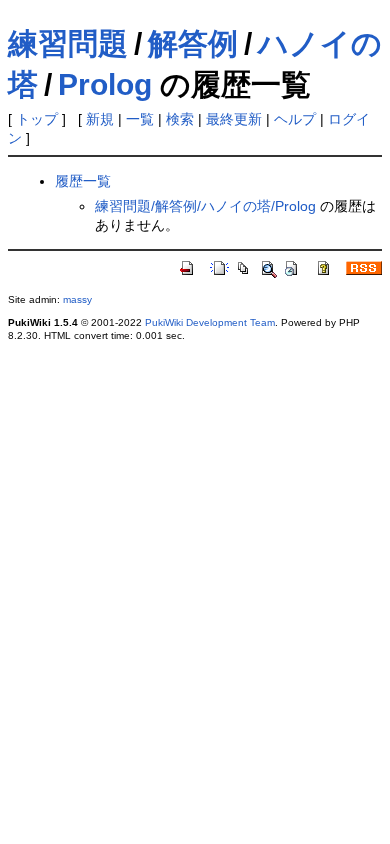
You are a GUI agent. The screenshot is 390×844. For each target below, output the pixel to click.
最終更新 (234, 119)
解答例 (193, 43)
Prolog (105, 84)
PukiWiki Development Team (210, 322)
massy (77, 299)
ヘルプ (295, 119)
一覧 (140, 119)
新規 (100, 119)
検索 (180, 119)
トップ (37, 119)
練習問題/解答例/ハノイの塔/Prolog (205, 206)
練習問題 (68, 43)
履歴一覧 (83, 181)
